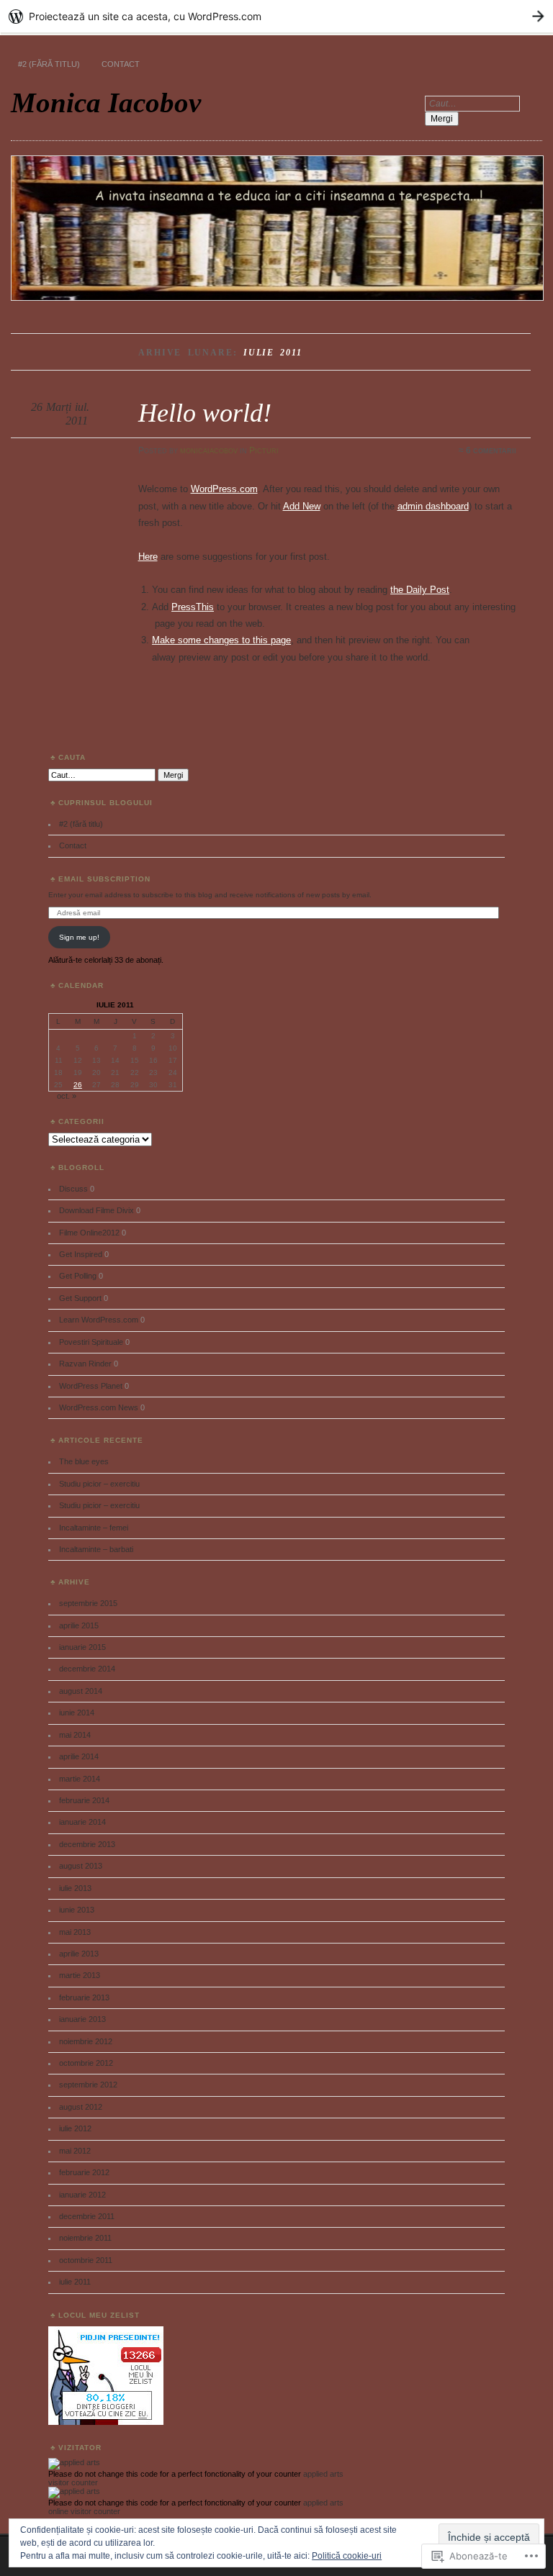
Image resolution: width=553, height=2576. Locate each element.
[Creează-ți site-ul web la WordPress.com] (276, 16)
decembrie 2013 (87, 1844)
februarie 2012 (84, 2172)
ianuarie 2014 (82, 1822)
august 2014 (81, 1691)
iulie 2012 (75, 2128)
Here (148, 557)
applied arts (323, 2474)
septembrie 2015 (88, 1603)
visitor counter (73, 2482)
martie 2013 (80, 1975)
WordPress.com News (99, 1407)
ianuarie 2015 (82, 1647)
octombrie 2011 (86, 2260)
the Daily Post (420, 590)
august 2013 (81, 1866)
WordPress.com (224, 489)
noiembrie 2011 (85, 2238)
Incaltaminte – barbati (96, 1549)
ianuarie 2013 (82, 2019)
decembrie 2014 (87, 1669)
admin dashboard (433, 506)
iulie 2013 (75, 1888)
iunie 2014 (77, 1713)
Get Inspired (81, 1254)
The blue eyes (84, 1461)
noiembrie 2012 (86, 2041)
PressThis (193, 607)
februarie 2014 (84, 1800)
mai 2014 (75, 1735)
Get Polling (78, 1276)
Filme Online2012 (89, 1233)
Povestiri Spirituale (91, 1342)
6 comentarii (491, 450)
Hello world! (205, 413)
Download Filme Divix (96, 1210)
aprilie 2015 (79, 1625)
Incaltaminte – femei (94, 1528)
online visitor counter (84, 2511)
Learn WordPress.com (99, 1320)
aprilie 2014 (79, 1756)
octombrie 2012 (86, 2063)
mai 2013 (75, 1932)
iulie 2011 (75, 2282)
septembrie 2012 (88, 2085)
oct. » (67, 1096)
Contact (121, 64)
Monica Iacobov (106, 103)
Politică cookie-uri (347, 2556)
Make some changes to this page (221, 640)
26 (78, 1085)
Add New (302, 506)
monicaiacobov (209, 450)
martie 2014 (80, 1779)
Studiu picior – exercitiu (99, 1484)
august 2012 (81, 2107)
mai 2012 (75, 2151)
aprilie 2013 (79, 1954)
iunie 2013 (77, 1910)
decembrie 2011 (87, 2216)
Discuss (73, 1189)
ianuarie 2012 (82, 2195)
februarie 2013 (84, 1997)
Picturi (264, 450)
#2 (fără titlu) (49, 64)
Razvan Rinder (85, 1364)
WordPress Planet (91, 1386)
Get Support (80, 1298)
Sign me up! (79, 937)
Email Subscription (104, 879)
